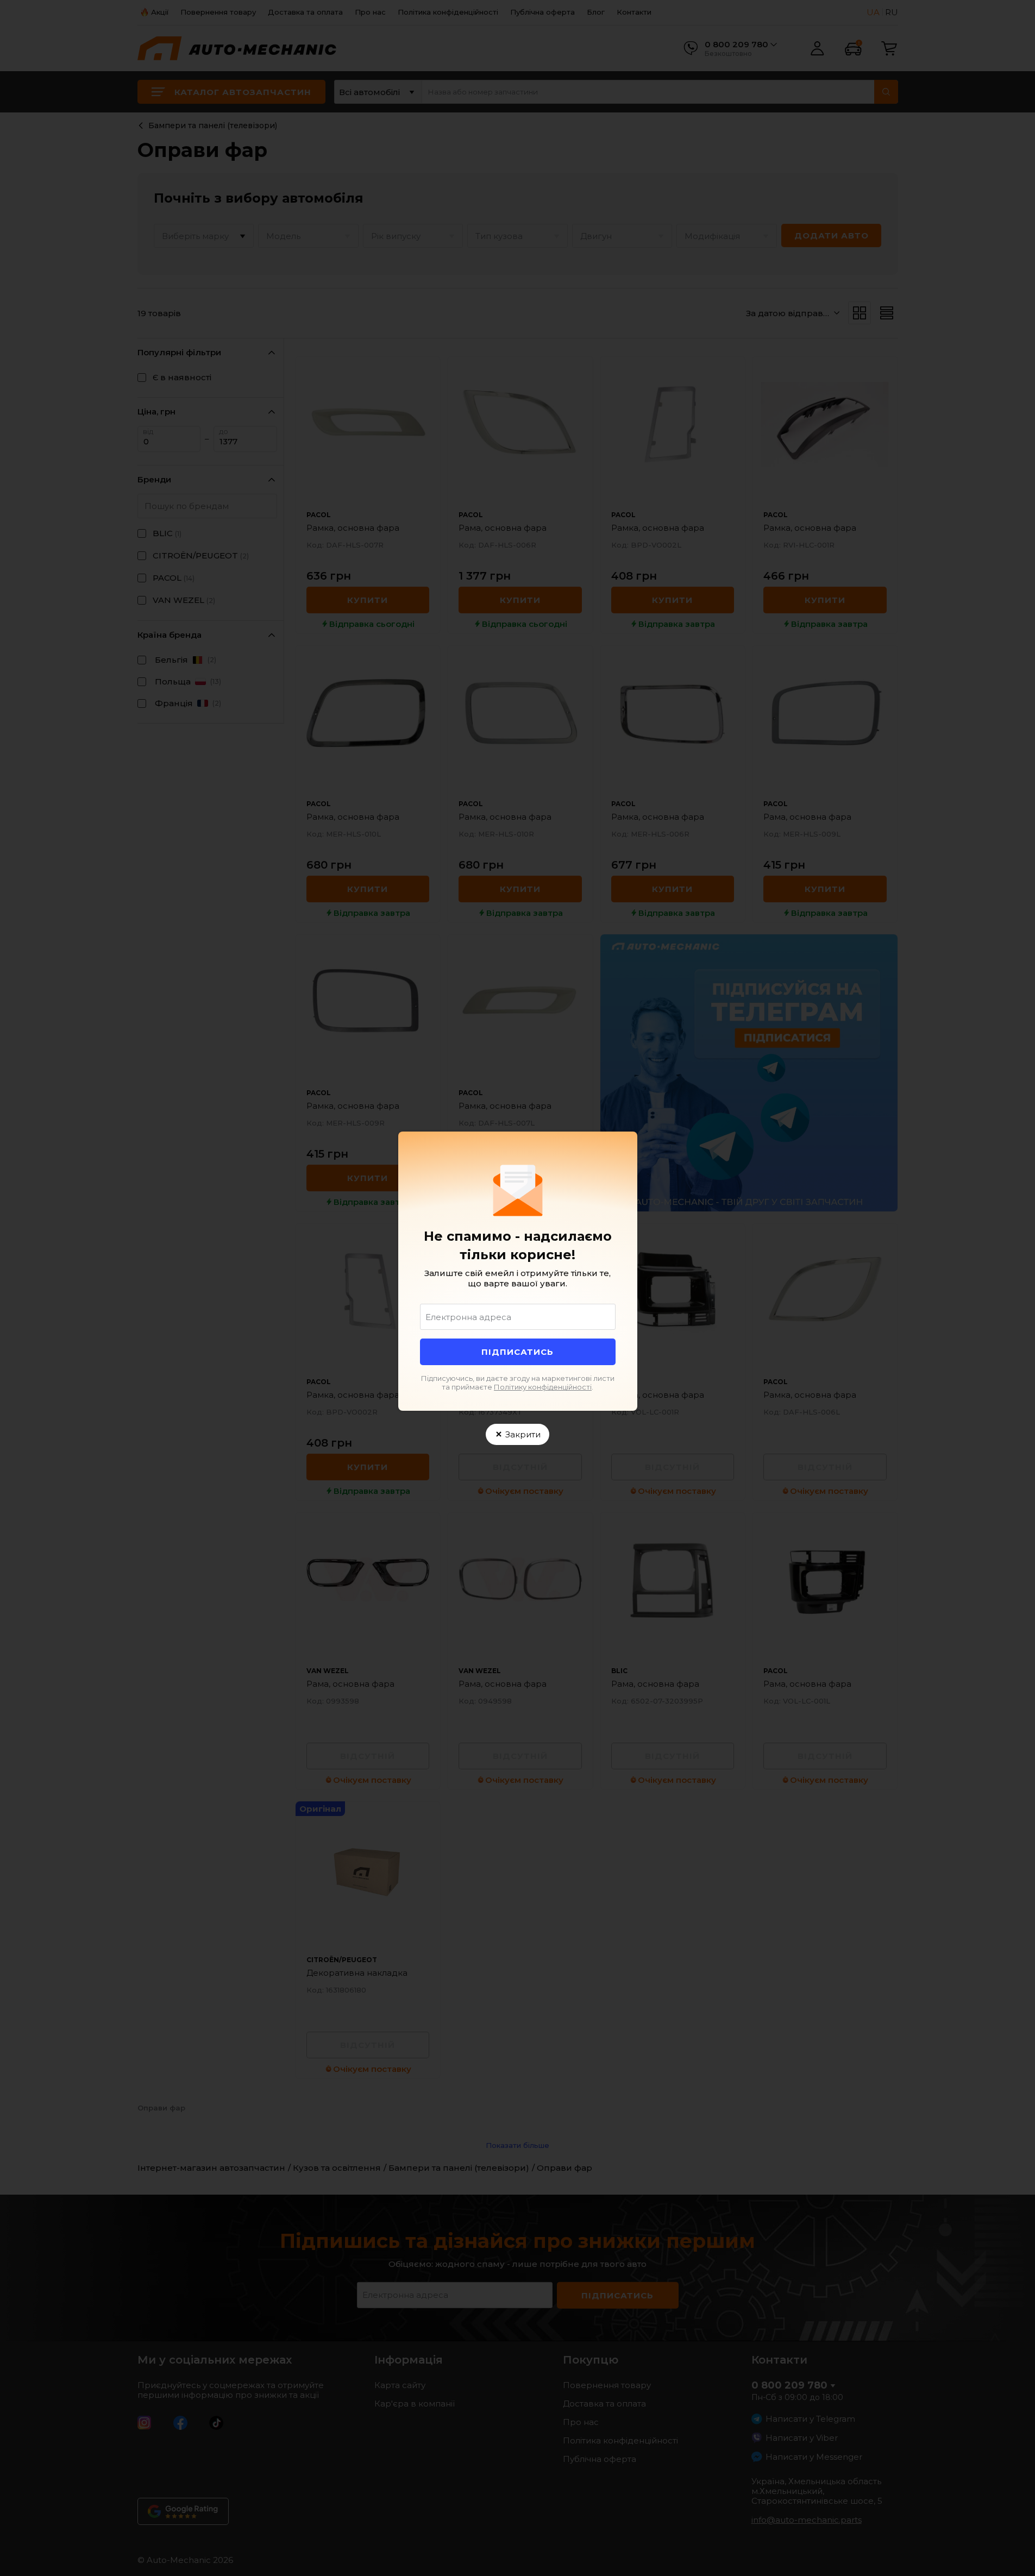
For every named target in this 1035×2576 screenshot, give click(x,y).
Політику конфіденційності (543, 1387)
